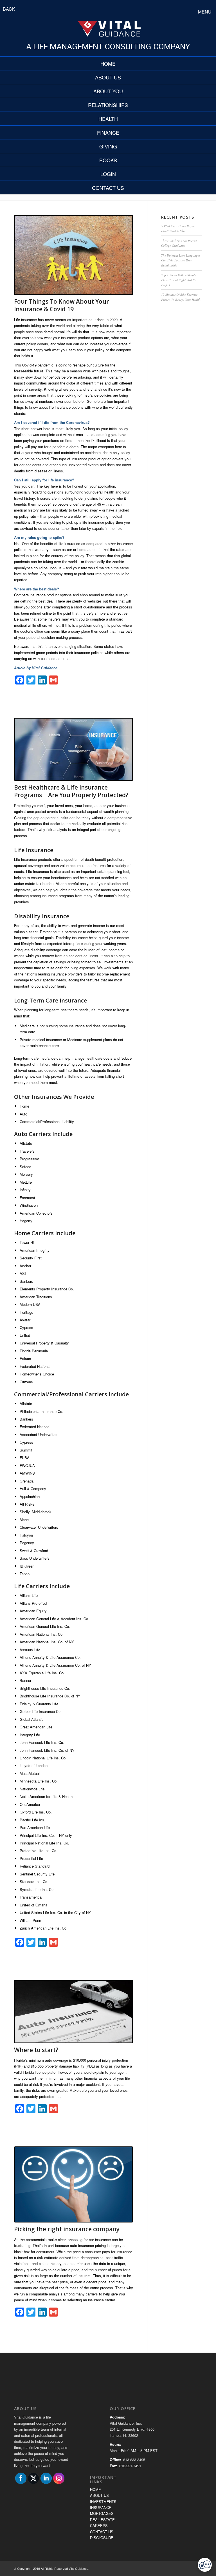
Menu (205, 12)
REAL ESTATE (102, 2520)
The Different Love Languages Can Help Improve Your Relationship (181, 260)
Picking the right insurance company (67, 2229)
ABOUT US (108, 77)
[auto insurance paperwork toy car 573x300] (74, 2012)
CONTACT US (108, 188)
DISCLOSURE (102, 2538)
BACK (9, 9)
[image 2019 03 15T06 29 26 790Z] (74, 2185)
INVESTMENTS (103, 2501)
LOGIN (108, 174)
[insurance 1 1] (74, 749)
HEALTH (108, 119)
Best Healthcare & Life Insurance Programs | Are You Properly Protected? (71, 791)
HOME (108, 63)
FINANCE (108, 132)
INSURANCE (101, 2507)
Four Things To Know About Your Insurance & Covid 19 (61, 305)
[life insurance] (74, 255)
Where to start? (36, 2050)
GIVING (108, 146)
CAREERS (99, 2525)
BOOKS (108, 160)
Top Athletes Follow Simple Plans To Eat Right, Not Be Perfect (179, 280)
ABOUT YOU (108, 91)
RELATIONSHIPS (108, 105)
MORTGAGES (102, 2513)
